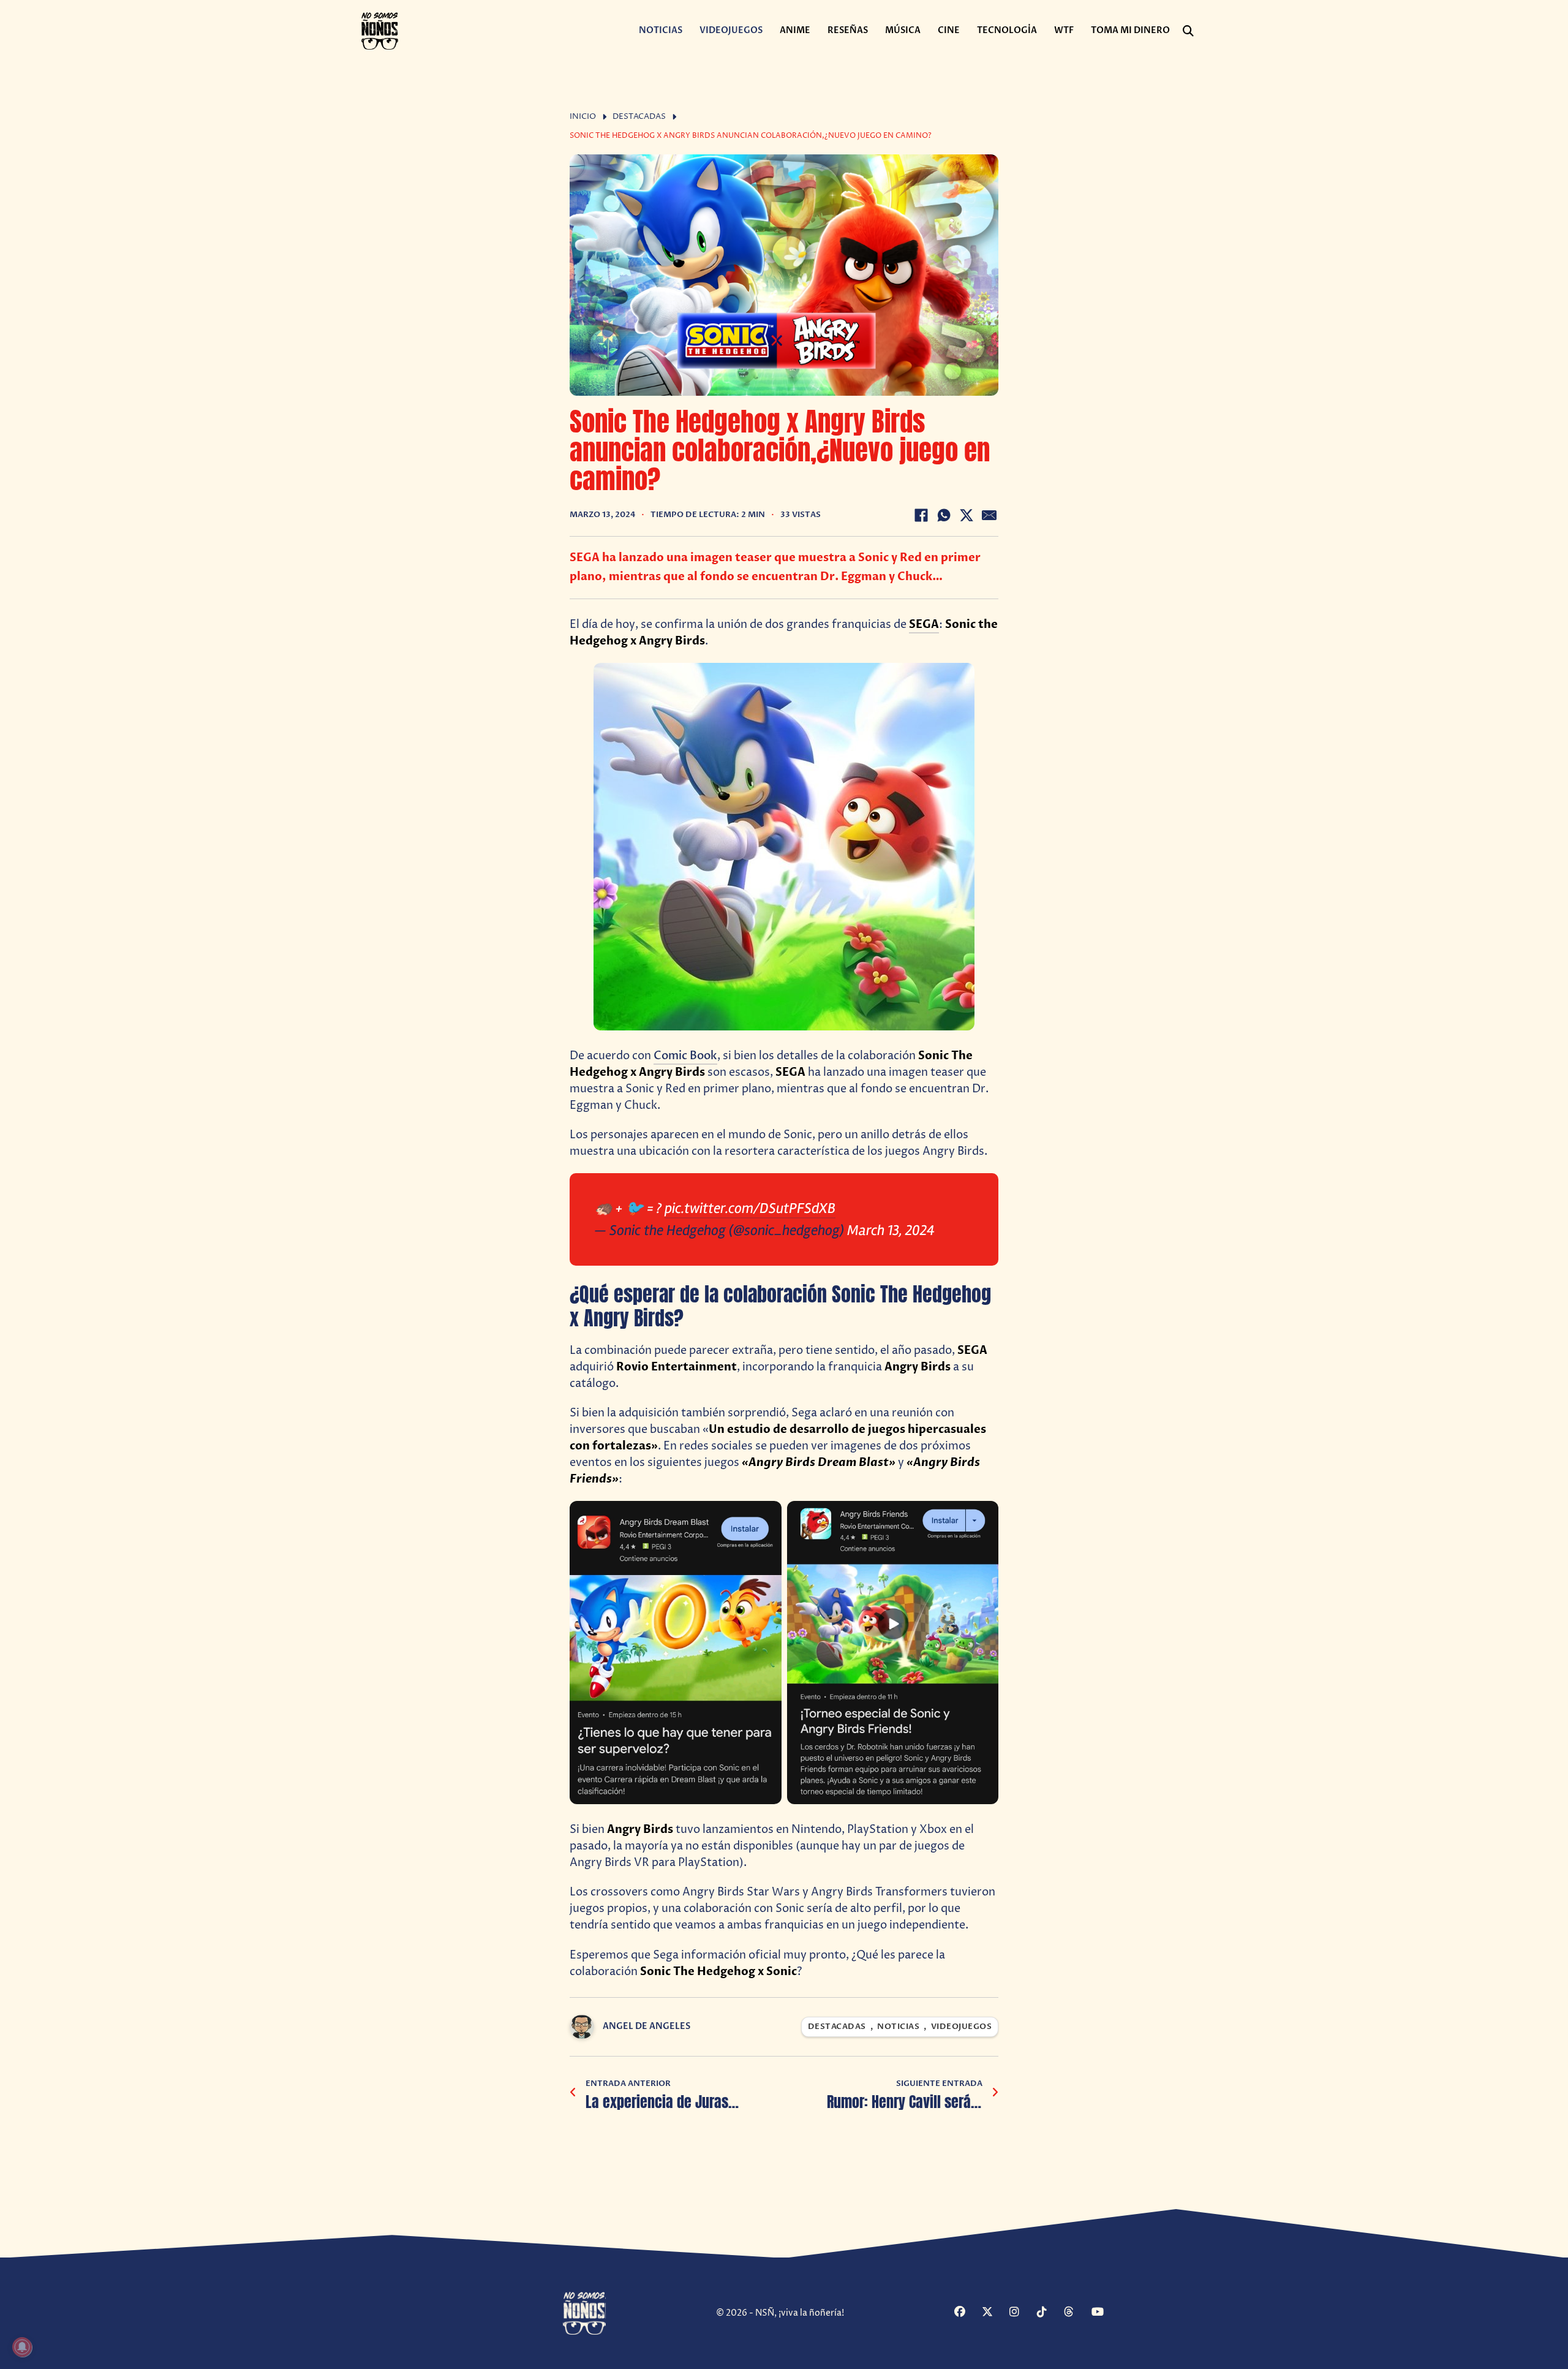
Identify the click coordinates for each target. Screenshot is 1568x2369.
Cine (949, 30)
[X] (967, 515)
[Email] (989, 515)
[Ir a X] (994, 2313)
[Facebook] (921, 515)
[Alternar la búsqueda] (1188, 31)
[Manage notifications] (22, 2347)
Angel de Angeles (646, 2026)
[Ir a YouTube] (1104, 2313)
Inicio (583, 117)
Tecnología (1007, 30)
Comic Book (685, 1056)
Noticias (661, 30)
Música (903, 30)
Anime (795, 30)
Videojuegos (731, 30)
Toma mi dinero (1130, 30)
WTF (1064, 30)
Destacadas (639, 117)
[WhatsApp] (944, 515)
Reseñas (848, 30)
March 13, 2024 (891, 1230)
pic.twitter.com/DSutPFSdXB (750, 1208)
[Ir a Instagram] (1022, 2313)
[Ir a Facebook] (967, 2313)
